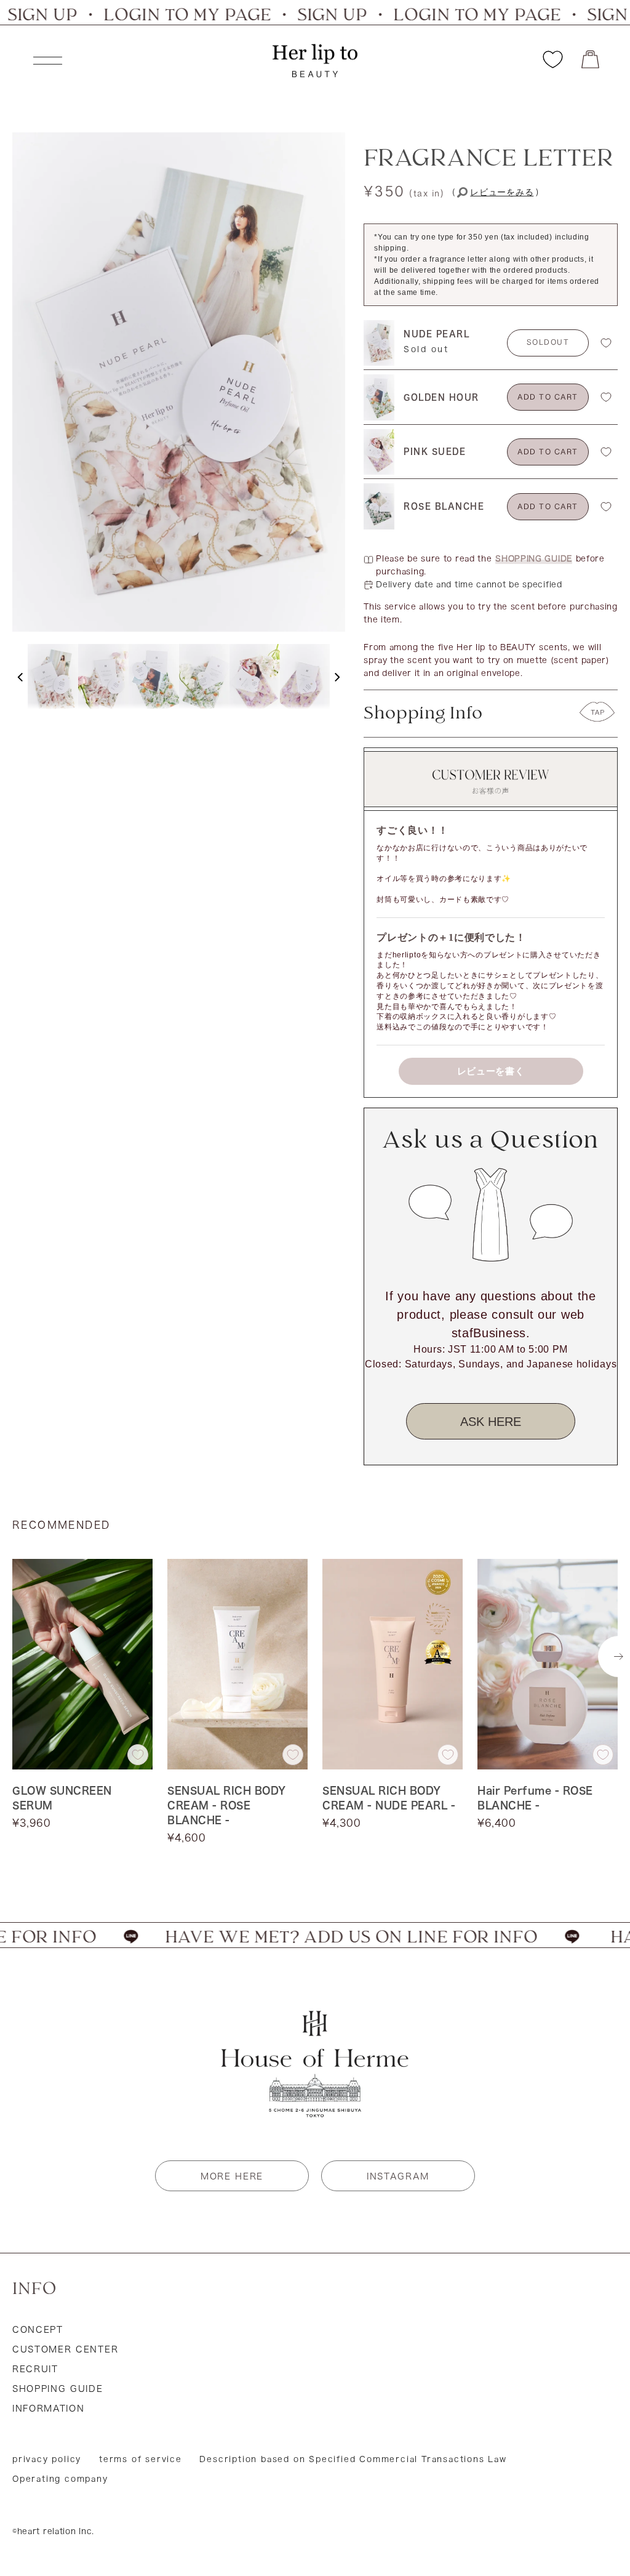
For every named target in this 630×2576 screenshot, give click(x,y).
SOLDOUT (548, 343)
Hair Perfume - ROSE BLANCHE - (535, 1798)
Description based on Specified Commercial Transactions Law (353, 2459)
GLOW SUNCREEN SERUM (62, 1798)
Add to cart (548, 398)
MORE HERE (232, 2176)
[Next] (337, 677)
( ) (496, 193)
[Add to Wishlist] (606, 343)
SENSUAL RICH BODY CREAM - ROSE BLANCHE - (227, 1805)
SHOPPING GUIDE (534, 559)
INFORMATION (48, 2409)
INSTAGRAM (398, 2176)
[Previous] (20, 677)
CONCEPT (38, 2330)
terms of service (141, 2459)
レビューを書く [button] (491, 1071)
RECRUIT (35, 2369)
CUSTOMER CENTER (65, 2349)
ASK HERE (491, 1422)
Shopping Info (423, 714)
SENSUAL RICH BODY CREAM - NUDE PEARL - (389, 1798)
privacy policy (47, 2459)
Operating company (60, 2479)
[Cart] (590, 59)
